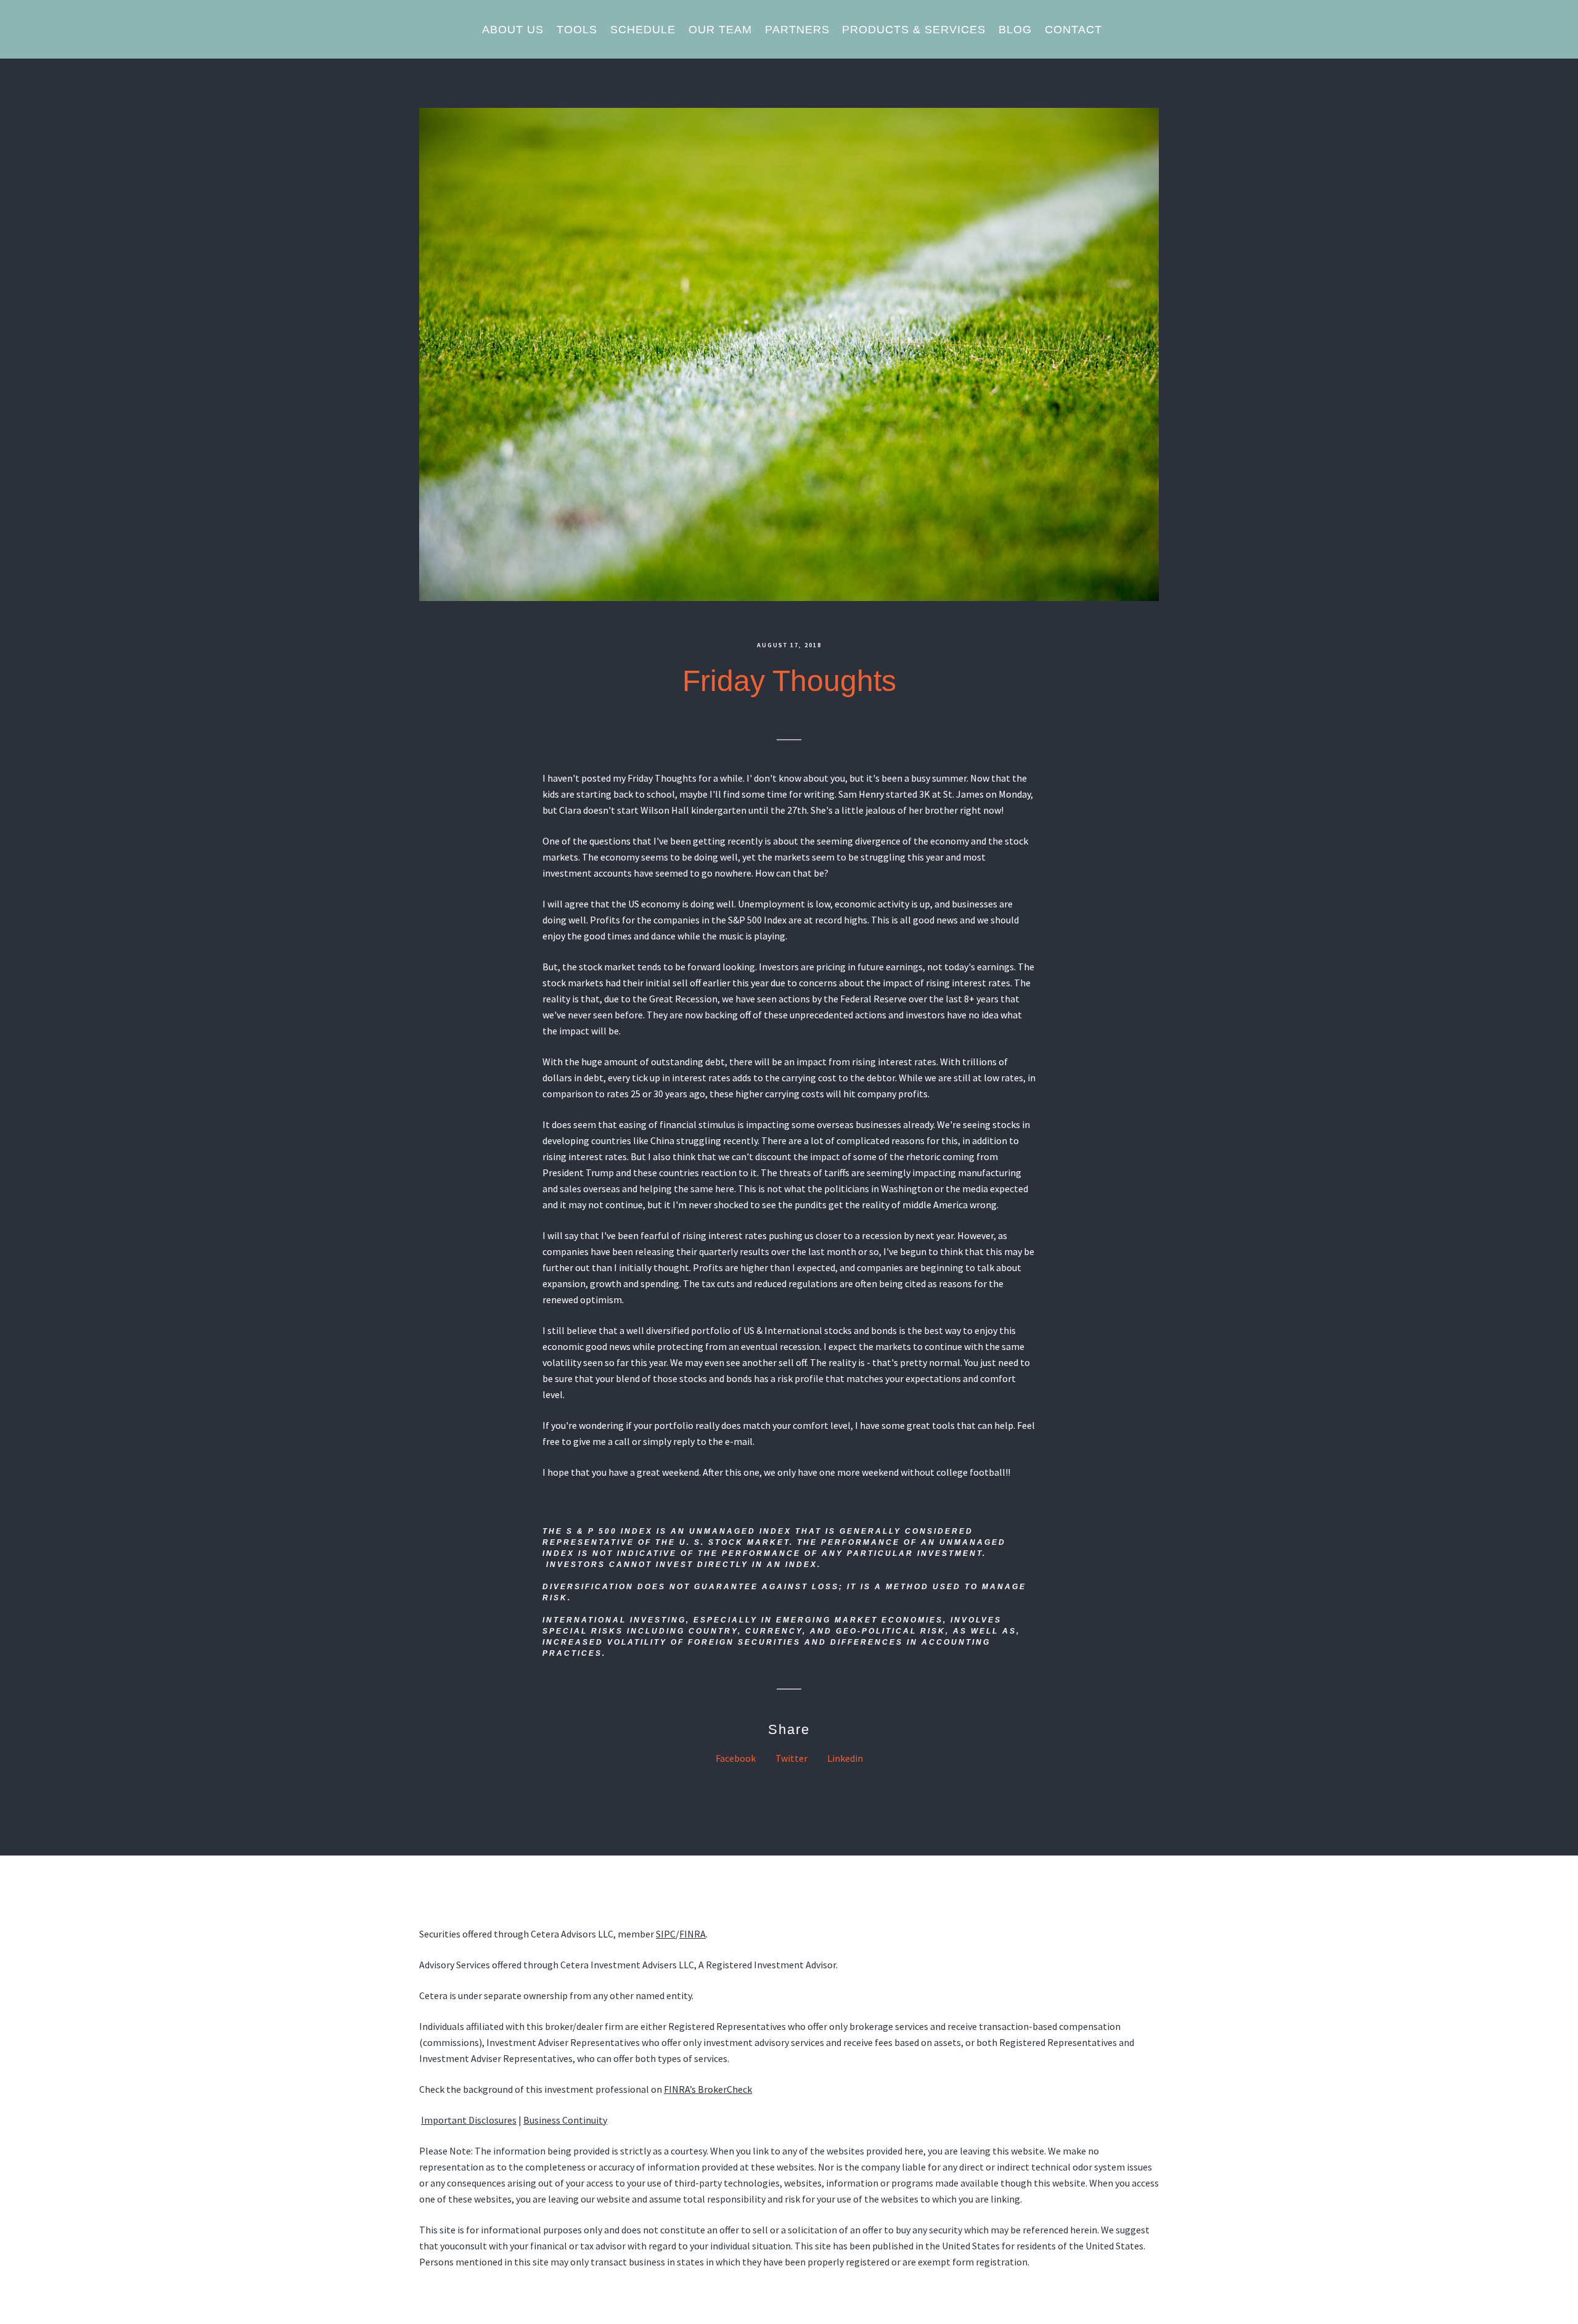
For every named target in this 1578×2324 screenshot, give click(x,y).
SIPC (666, 1934)
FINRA (693, 1934)
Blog (1015, 30)
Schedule (643, 30)
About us (513, 30)
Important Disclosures (469, 2120)
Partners (797, 30)
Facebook (736, 1758)
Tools (577, 30)
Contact (1073, 30)
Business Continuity (565, 2120)
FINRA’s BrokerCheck (708, 2089)
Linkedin (845, 1758)
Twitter (791, 1758)
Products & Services (914, 30)
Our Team (720, 30)
